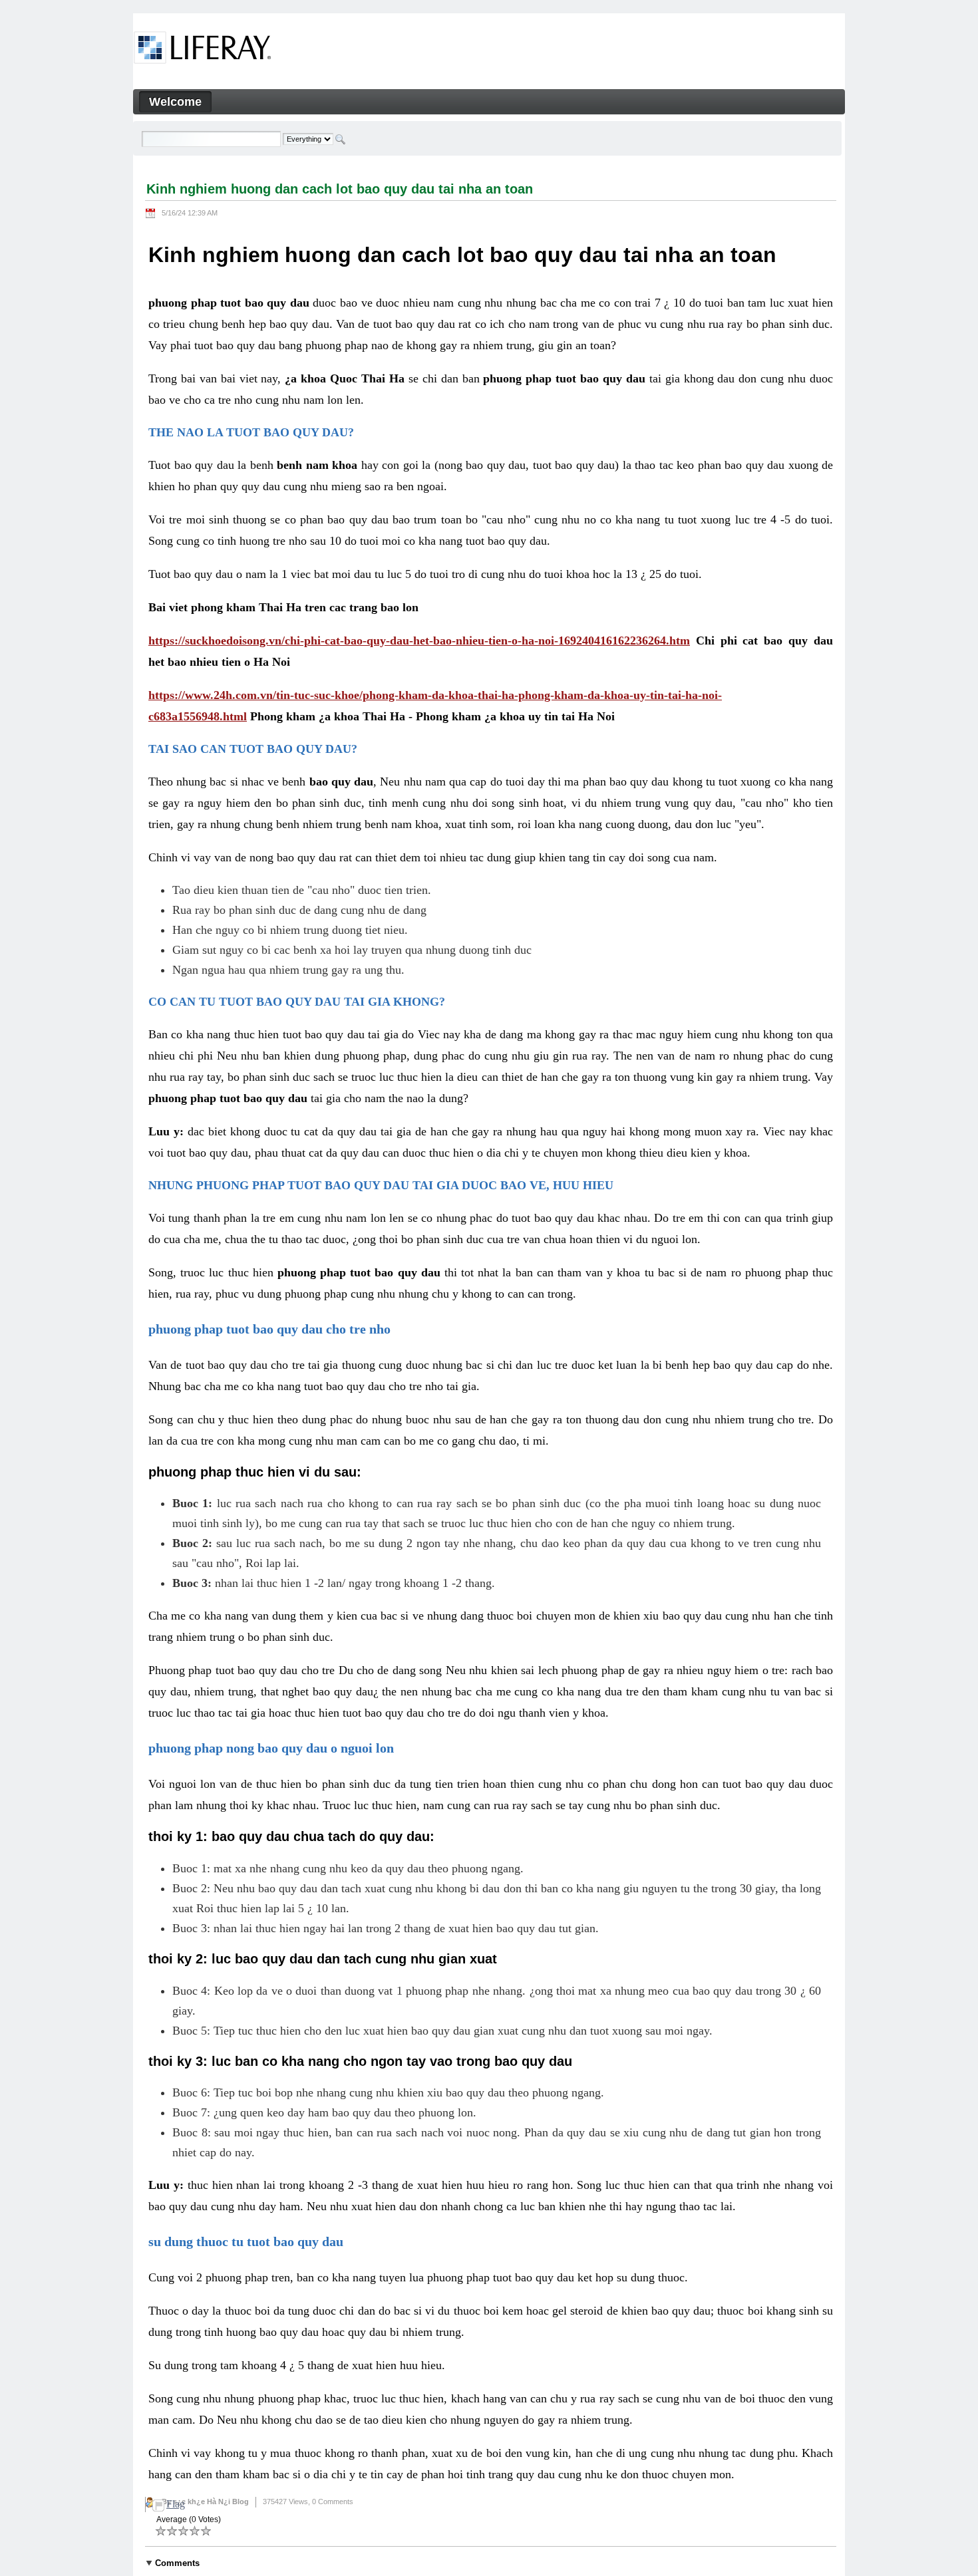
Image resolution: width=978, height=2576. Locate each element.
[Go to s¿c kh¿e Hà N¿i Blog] (203, 50)
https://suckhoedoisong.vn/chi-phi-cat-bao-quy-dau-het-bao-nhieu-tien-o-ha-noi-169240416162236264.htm (419, 641)
